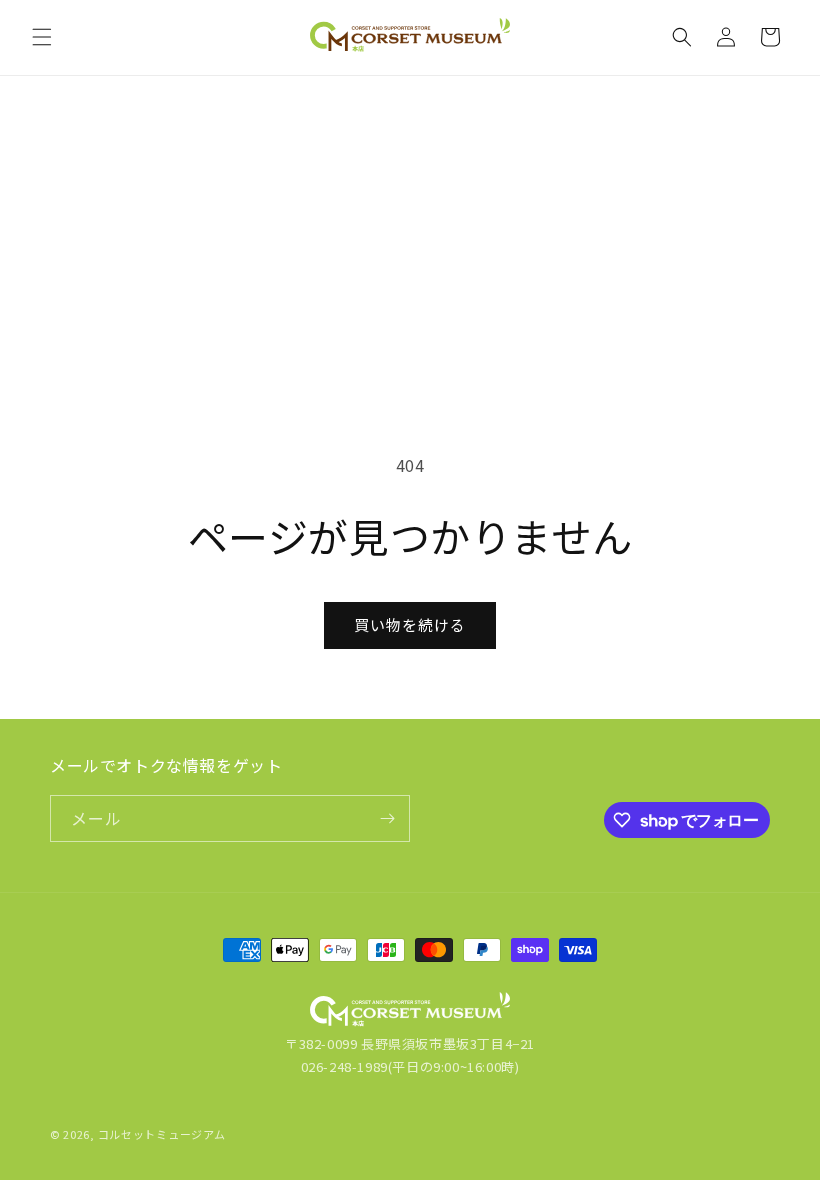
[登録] (387, 818)
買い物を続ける (410, 624)
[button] (42, 37)
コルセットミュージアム (162, 1134)
